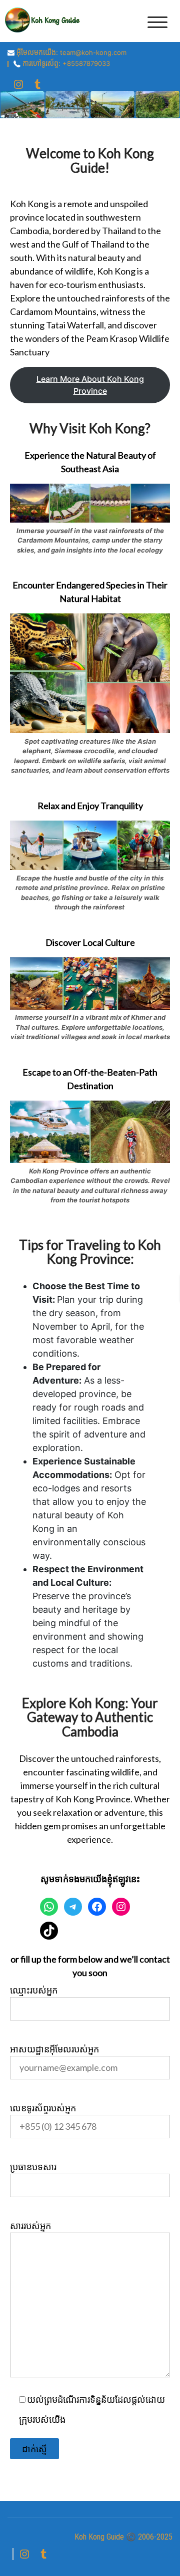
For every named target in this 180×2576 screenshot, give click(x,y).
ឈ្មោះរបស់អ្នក (34, 1990)
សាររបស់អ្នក (30, 2226)
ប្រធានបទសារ (33, 2167)
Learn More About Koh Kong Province (90, 385)
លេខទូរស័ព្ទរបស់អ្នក (43, 2108)
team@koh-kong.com (93, 52)
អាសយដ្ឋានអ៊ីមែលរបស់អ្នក (54, 2049)
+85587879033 (86, 63)
